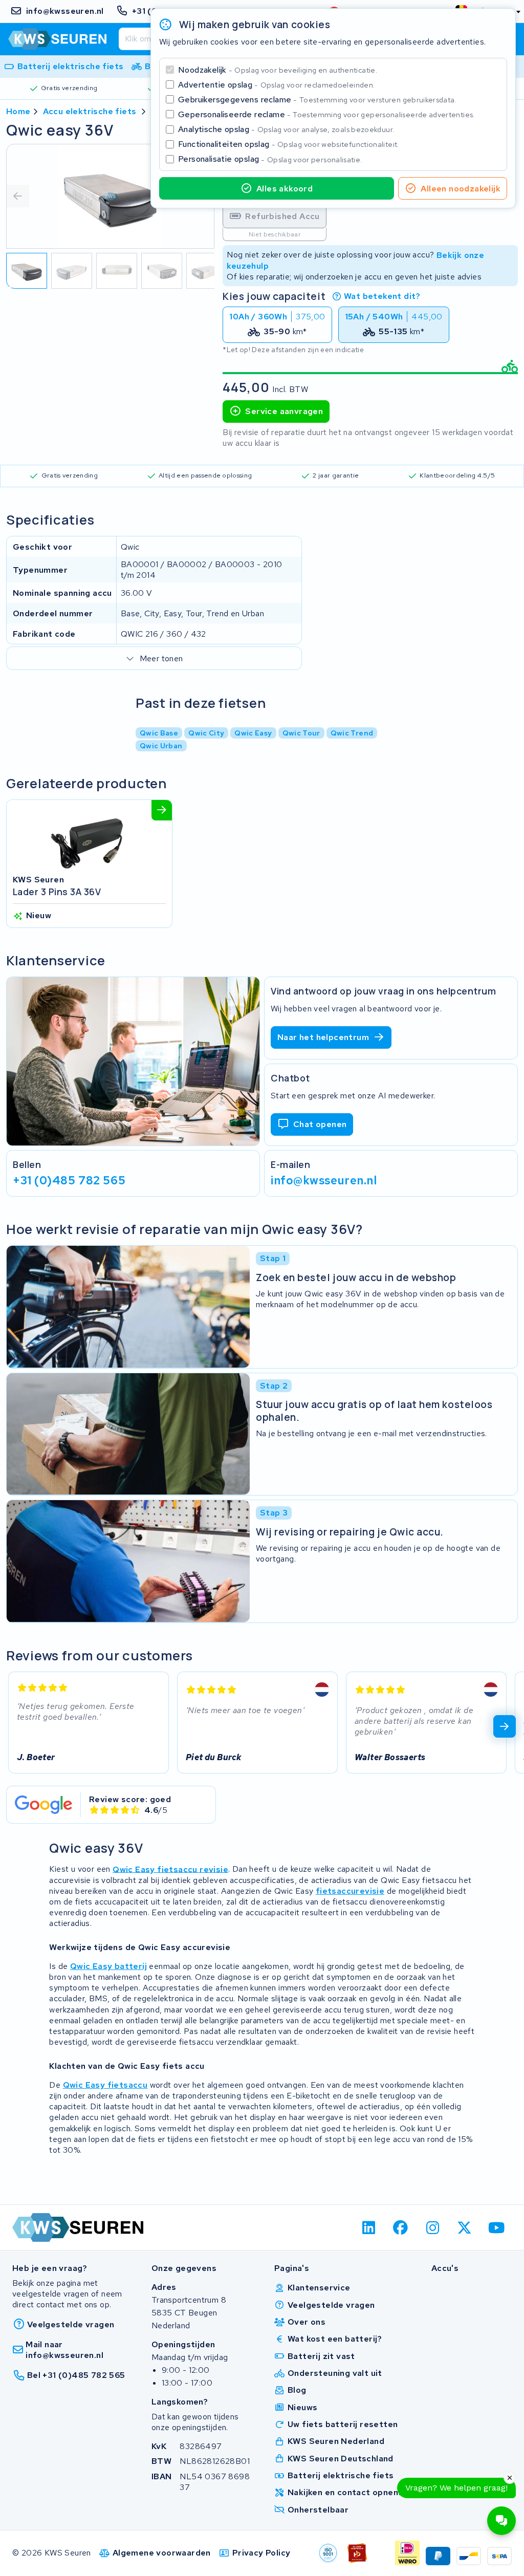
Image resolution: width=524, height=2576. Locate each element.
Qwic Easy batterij (108, 1966)
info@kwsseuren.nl (324, 1180)
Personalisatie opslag (270, 159)
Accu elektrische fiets (90, 111)
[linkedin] (369, 2227)
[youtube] (497, 2227)
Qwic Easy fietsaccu (105, 2085)
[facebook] (401, 2227)
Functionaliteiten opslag (289, 144)
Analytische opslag (286, 129)
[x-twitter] (465, 2227)
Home (18, 111)
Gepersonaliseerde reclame (326, 114)
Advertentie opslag (276, 85)
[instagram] (433, 2227)
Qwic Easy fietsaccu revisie (170, 1869)
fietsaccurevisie (350, 1891)
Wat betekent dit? (382, 296)
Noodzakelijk (278, 70)
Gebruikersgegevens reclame (317, 100)
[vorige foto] (18, 196)
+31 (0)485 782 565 (69, 1180)
